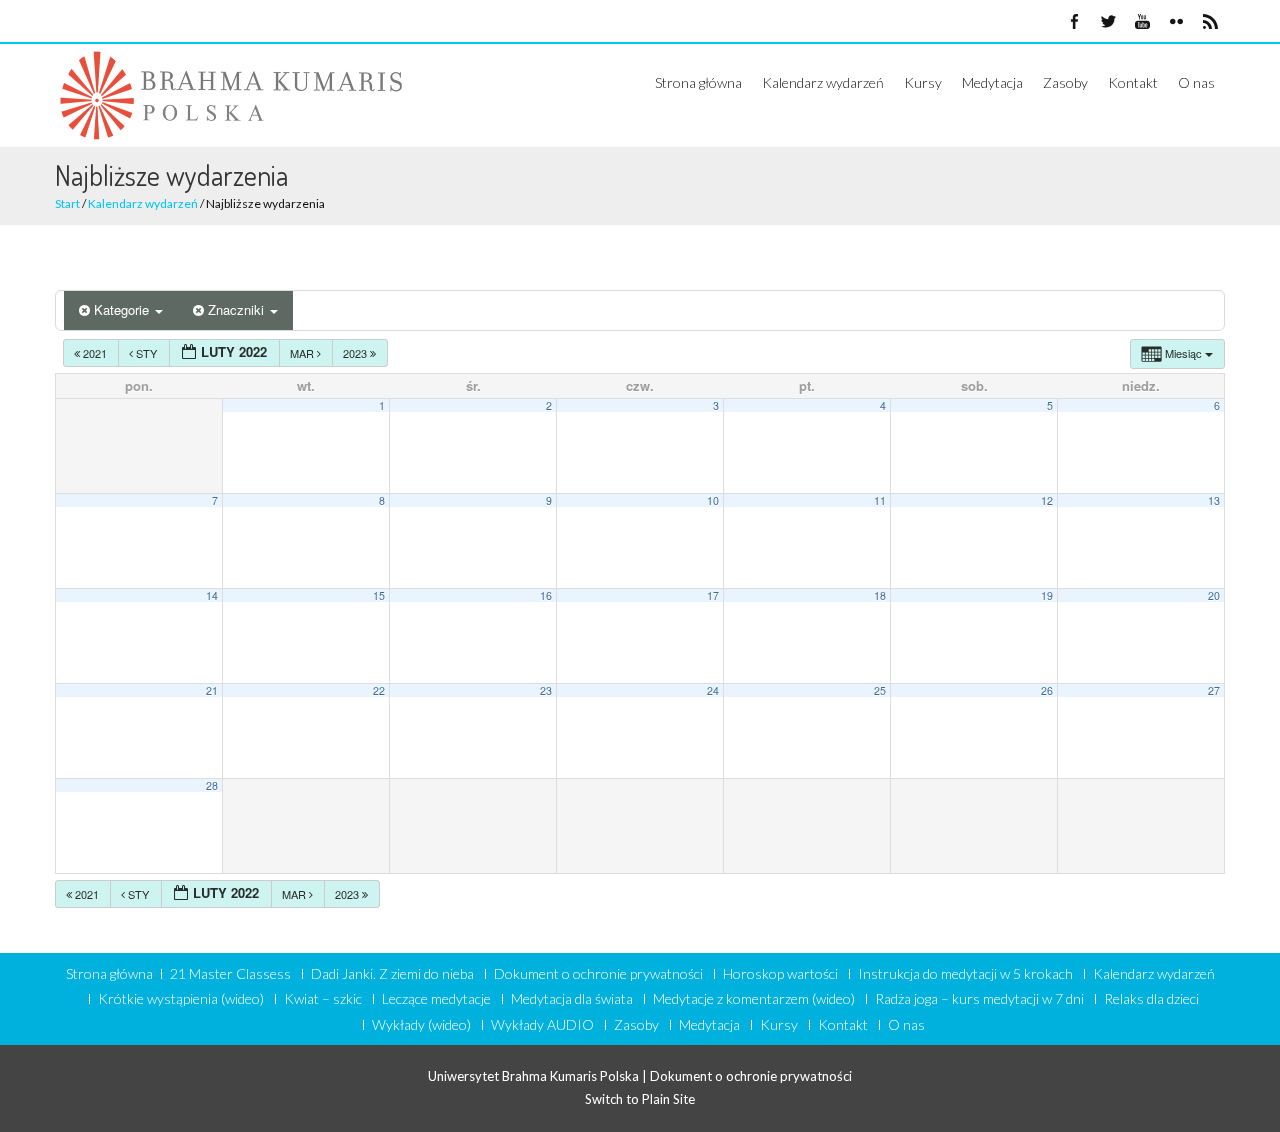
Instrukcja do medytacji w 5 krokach (965, 974)
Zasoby (1065, 82)
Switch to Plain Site (640, 1099)
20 (1214, 595)
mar (303, 353)
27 (1214, 690)
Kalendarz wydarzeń (823, 82)
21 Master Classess (230, 974)
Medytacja (992, 82)
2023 (356, 353)
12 (1047, 500)
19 (1047, 595)
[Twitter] (1108, 22)
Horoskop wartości (780, 974)
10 (713, 500)
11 (880, 500)
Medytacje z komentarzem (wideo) (754, 999)
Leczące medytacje (436, 999)
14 (212, 595)
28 (212, 785)
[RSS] (1210, 22)
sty (146, 353)
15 (379, 595)
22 (379, 690)
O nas (1196, 82)
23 (546, 690)
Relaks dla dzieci (1151, 999)
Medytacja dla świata (572, 999)
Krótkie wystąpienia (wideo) (181, 999)
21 (212, 690)
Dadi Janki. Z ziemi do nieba (392, 974)
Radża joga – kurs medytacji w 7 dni (979, 999)
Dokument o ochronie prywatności (598, 974)
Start (67, 203)
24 (713, 690)
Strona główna (698, 82)
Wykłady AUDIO (542, 1025)
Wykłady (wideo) (421, 1025)
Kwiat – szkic (323, 999)
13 (1214, 500)
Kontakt (1133, 82)
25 (880, 690)
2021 (95, 353)
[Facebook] (1074, 22)
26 (1047, 690)
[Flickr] (1176, 22)
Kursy (923, 82)
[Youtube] (1142, 22)
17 (713, 595)
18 (880, 595)
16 (546, 595)
